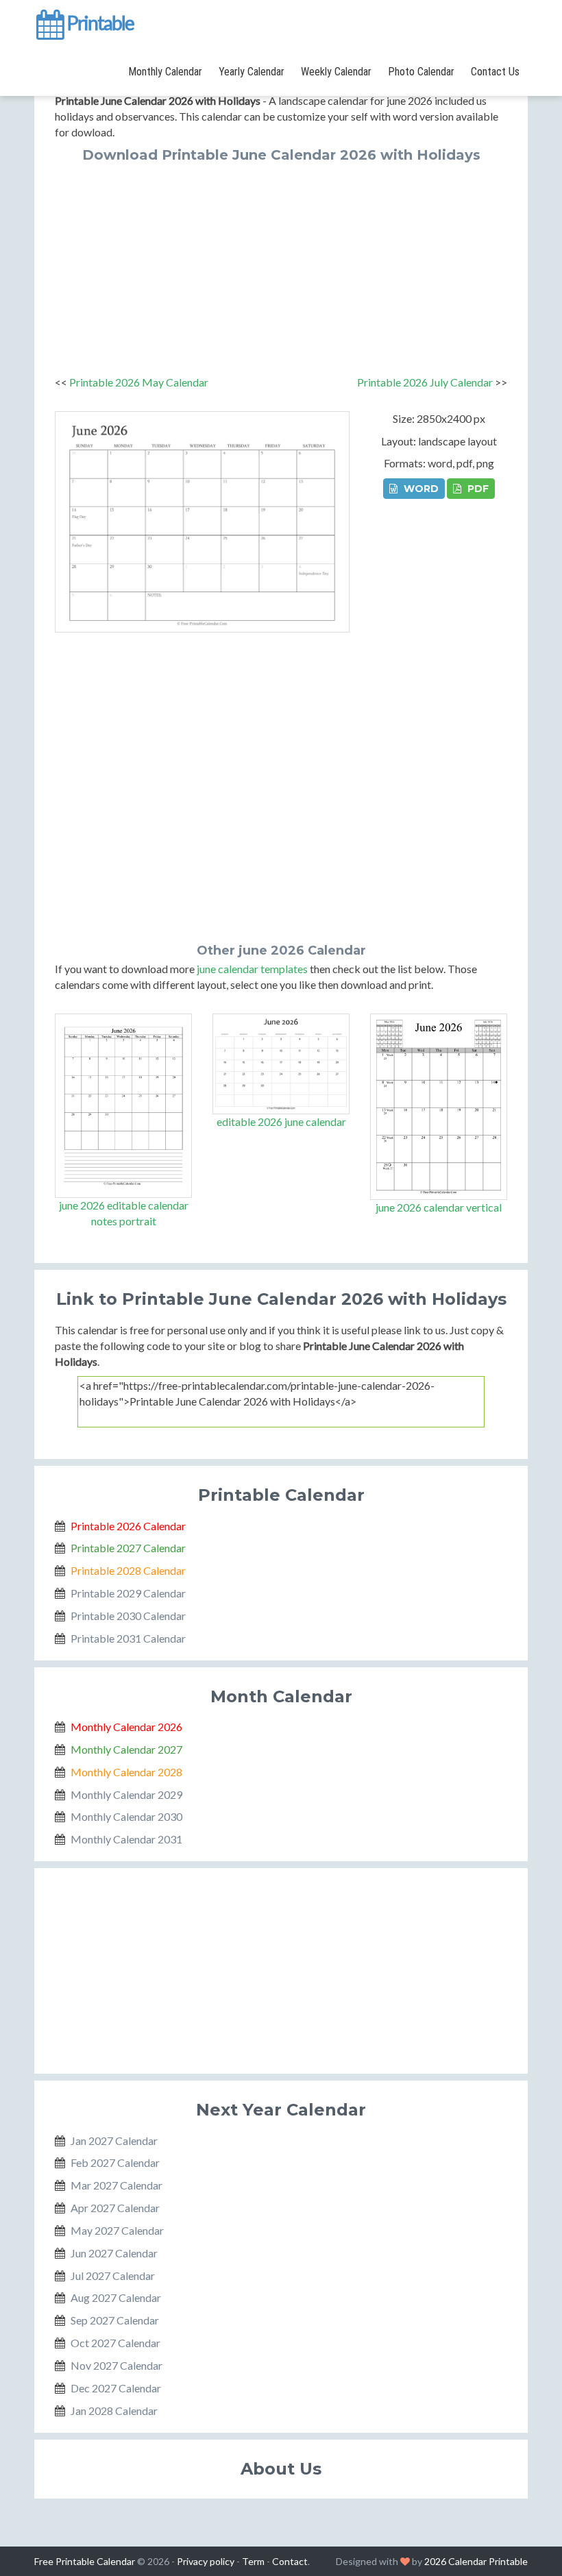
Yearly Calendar (252, 72)
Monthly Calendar (165, 72)
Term (253, 2561)
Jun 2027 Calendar (114, 2253)
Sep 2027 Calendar (115, 2320)
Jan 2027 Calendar (114, 2140)
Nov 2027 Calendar (117, 2365)
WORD (420, 489)
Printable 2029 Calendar (128, 1593)
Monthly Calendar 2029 (126, 1794)
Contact (290, 2561)
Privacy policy (206, 2561)
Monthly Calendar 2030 (126, 1816)
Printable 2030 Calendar (128, 1616)
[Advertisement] (281, 265)
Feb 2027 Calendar (115, 2162)
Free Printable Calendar (85, 2561)
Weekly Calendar (336, 72)
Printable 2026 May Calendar (139, 382)
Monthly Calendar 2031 (126, 1839)
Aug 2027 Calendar (116, 2297)
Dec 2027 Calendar (116, 2388)
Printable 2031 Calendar (128, 1638)
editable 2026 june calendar (281, 1121)
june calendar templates (252, 969)
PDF (477, 489)
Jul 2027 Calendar (113, 2276)
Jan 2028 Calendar (114, 2411)
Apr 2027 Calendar (115, 2208)
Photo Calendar (421, 72)
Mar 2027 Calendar (117, 2185)
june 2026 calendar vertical (439, 1207)
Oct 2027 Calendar (115, 2343)
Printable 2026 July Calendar (425, 382)
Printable (99, 23)
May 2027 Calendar (117, 2230)
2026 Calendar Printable (476, 2561)
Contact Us (495, 72)
